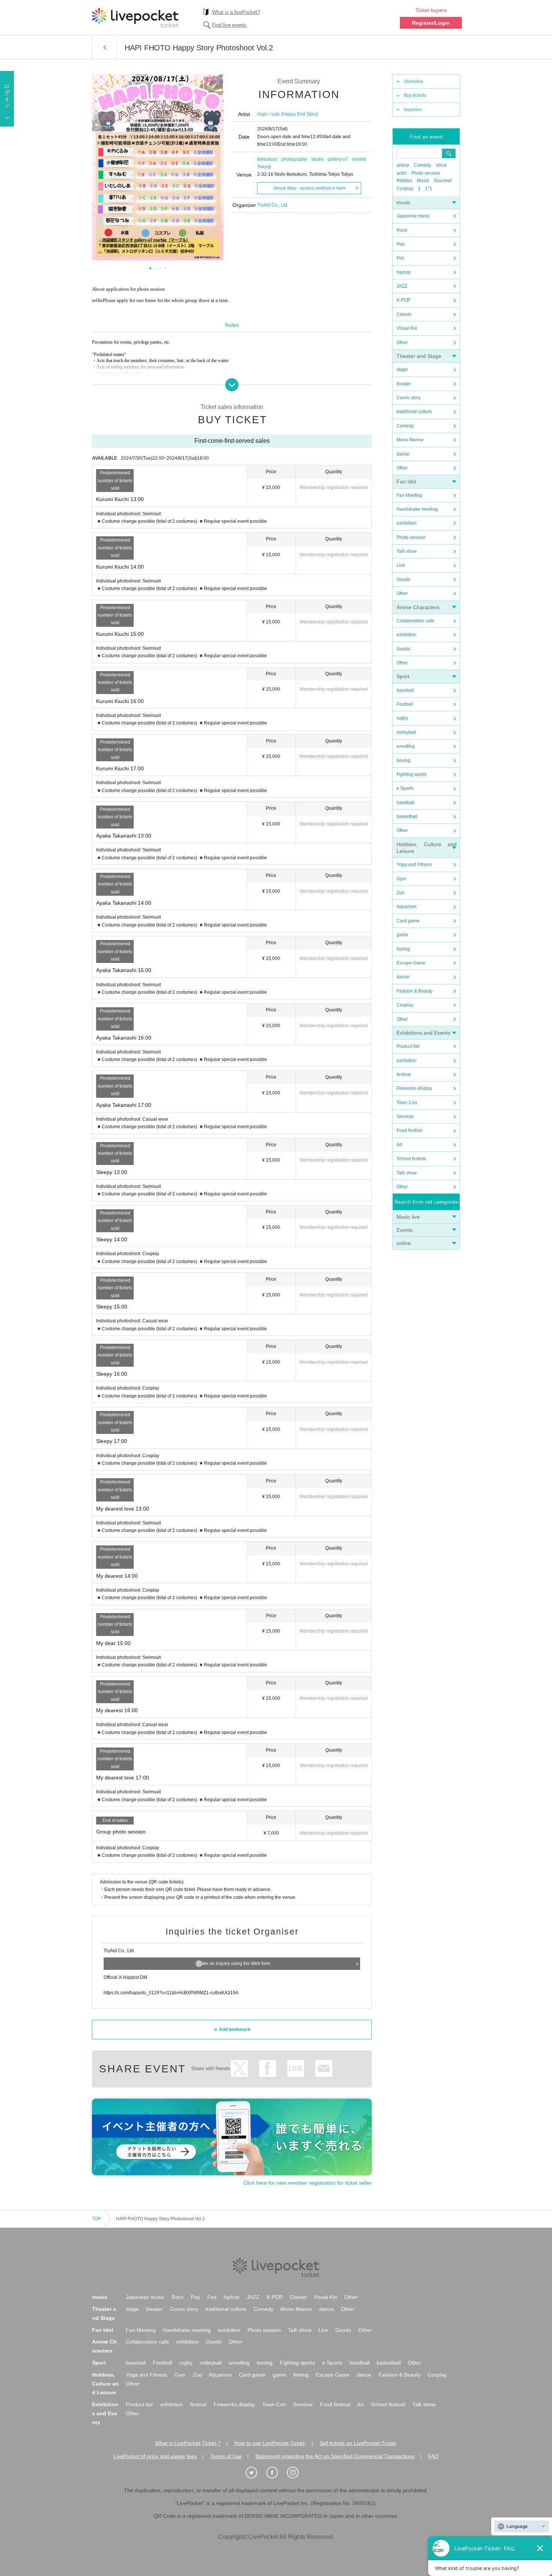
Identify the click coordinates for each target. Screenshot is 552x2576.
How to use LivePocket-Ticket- (270, 2443)
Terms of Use (226, 2456)
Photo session (426, 173)
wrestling (406, 746)
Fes (400, 258)
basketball (407, 816)
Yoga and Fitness (414, 865)
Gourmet (443, 181)
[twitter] (255, 2473)
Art (399, 1145)
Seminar (405, 1117)
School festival (411, 1159)
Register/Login (431, 23)
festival (404, 1074)
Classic (404, 314)
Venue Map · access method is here (309, 188)
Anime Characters (418, 607)
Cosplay (405, 189)
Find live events (229, 25)
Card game (408, 921)
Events (405, 1230)
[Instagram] (297, 2473)
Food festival (409, 1130)
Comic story (409, 398)
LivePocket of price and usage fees (155, 2456)
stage (402, 370)
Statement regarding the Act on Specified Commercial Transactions (335, 2456)
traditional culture (414, 412)
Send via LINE (296, 2068)
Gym (401, 879)
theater (404, 384)
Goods (403, 579)
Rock (402, 230)
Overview (414, 81)
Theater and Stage (419, 356)
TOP (97, 2219)
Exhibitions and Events (423, 1033)
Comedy (422, 165)
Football (405, 704)
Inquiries (413, 110)
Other (402, 343)
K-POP (403, 300)
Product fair (408, 1046)
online (403, 165)
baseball (405, 690)
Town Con (407, 1103)
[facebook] (276, 2473)
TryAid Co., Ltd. (273, 205)
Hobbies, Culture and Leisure (105, 2384)
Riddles (404, 181)
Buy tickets (415, 95)
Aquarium (406, 907)
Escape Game (411, 963)
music (403, 202)
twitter (239, 2068)
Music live (408, 1217)
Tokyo (263, 167)
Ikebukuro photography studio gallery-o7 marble (312, 159)
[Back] (105, 47)
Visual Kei (407, 328)
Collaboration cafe (415, 621)
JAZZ (402, 286)
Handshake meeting (417, 509)
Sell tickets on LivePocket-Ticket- (358, 2443)
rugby (402, 718)
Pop (401, 244)
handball (406, 803)
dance (403, 454)
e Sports (405, 788)
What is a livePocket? (236, 12)
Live (401, 565)
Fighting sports (412, 774)
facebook (268, 2068)
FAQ (433, 2456)
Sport (403, 676)
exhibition (406, 523)
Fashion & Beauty (415, 991)
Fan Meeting (409, 495)
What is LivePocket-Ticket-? (188, 2443)
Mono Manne (410, 440)
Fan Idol (406, 481)
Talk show (407, 551)
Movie (423, 181)
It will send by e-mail (324, 2068)
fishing (403, 949)
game (402, 935)
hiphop (404, 272)
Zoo (400, 893)
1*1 (429, 189)
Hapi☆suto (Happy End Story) (288, 114)
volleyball (406, 732)
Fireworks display (414, 1088)
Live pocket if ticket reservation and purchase (135, 18)
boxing (403, 761)
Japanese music (413, 216)
